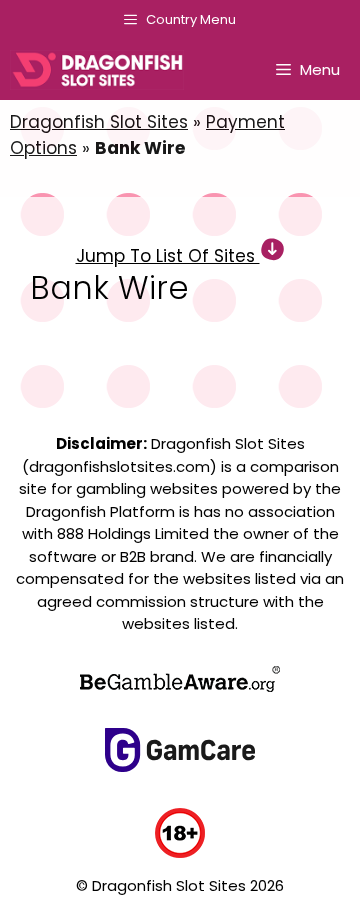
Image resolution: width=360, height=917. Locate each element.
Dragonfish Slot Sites (99, 122)
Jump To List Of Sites (168, 256)
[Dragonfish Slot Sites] (102, 70)
